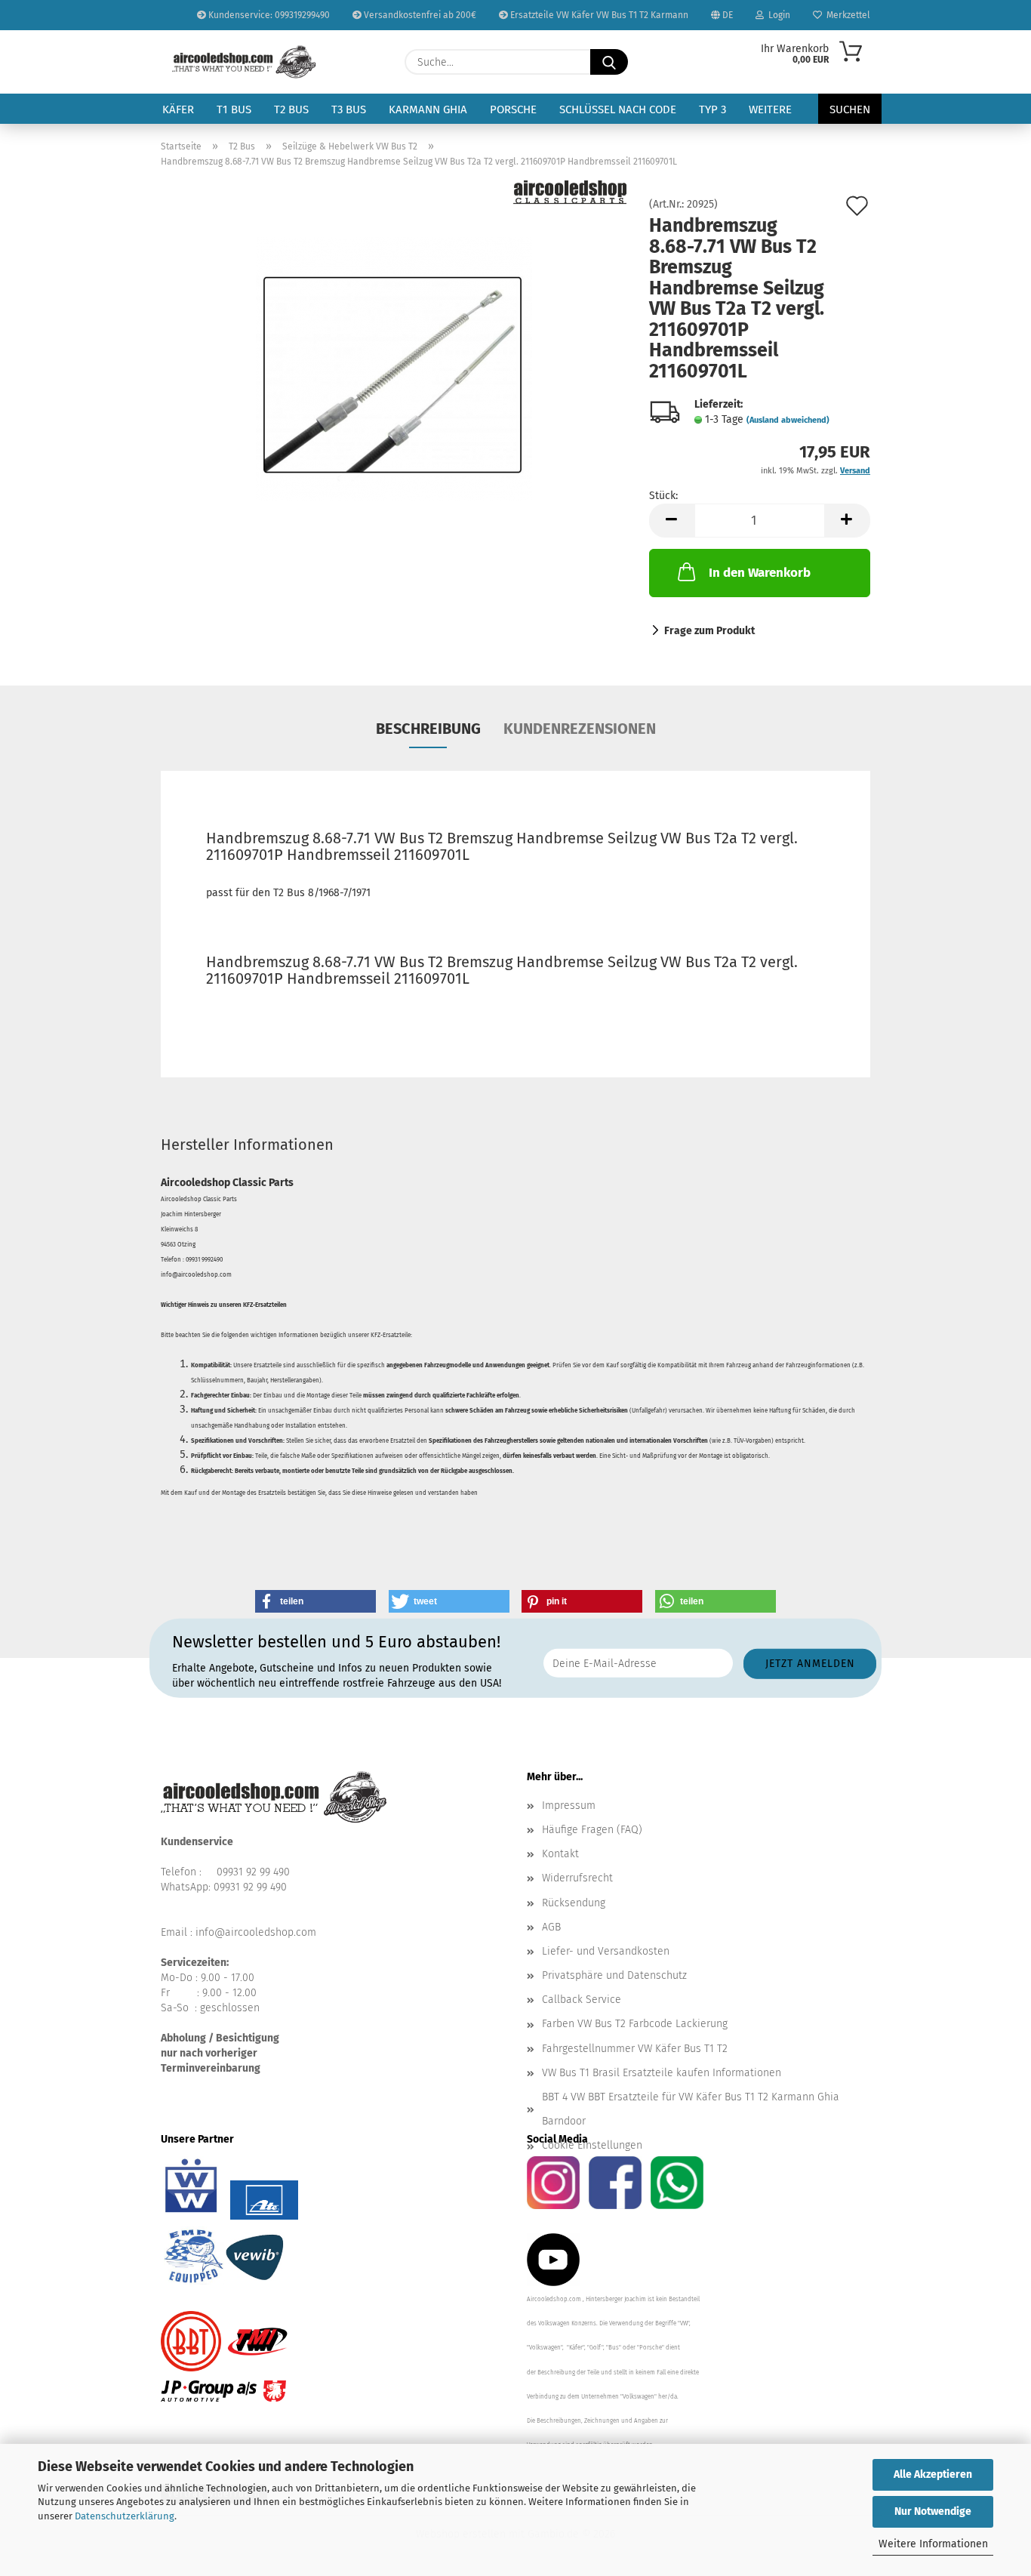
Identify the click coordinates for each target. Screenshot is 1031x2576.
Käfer (178, 109)
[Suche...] (609, 62)
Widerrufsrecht (577, 1878)
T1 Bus (234, 109)
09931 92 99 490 (253, 1872)
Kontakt (560, 1854)
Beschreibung (428, 729)
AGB (551, 1927)
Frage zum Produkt (709, 631)
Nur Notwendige (933, 2511)
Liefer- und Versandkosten (606, 1951)
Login (777, 15)
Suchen (850, 109)
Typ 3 (712, 109)
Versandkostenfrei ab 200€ (419, 15)
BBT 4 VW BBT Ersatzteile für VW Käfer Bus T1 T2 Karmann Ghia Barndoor (691, 2109)
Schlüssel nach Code (618, 109)
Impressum (569, 1806)
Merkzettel (846, 15)
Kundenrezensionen (580, 729)
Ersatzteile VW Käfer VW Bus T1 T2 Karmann (598, 15)
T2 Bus (291, 109)
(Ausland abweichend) (788, 420)
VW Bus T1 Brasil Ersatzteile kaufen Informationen (662, 2073)
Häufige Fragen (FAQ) (592, 1830)
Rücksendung (574, 1903)
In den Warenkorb (760, 573)
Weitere (770, 109)
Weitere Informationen (933, 2544)
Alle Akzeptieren (933, 2474)
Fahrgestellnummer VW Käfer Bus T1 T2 (635, 2049)
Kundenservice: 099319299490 (268, 15)
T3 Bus (349, 109)
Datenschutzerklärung (125, 2516)
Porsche (513, 109)
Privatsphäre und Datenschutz (614, 1975)
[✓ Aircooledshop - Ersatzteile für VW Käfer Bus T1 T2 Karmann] (244, 62)
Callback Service (582, 2000)
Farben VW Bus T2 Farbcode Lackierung (635, 2024)
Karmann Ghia (428, 109)
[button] (672, 521)
